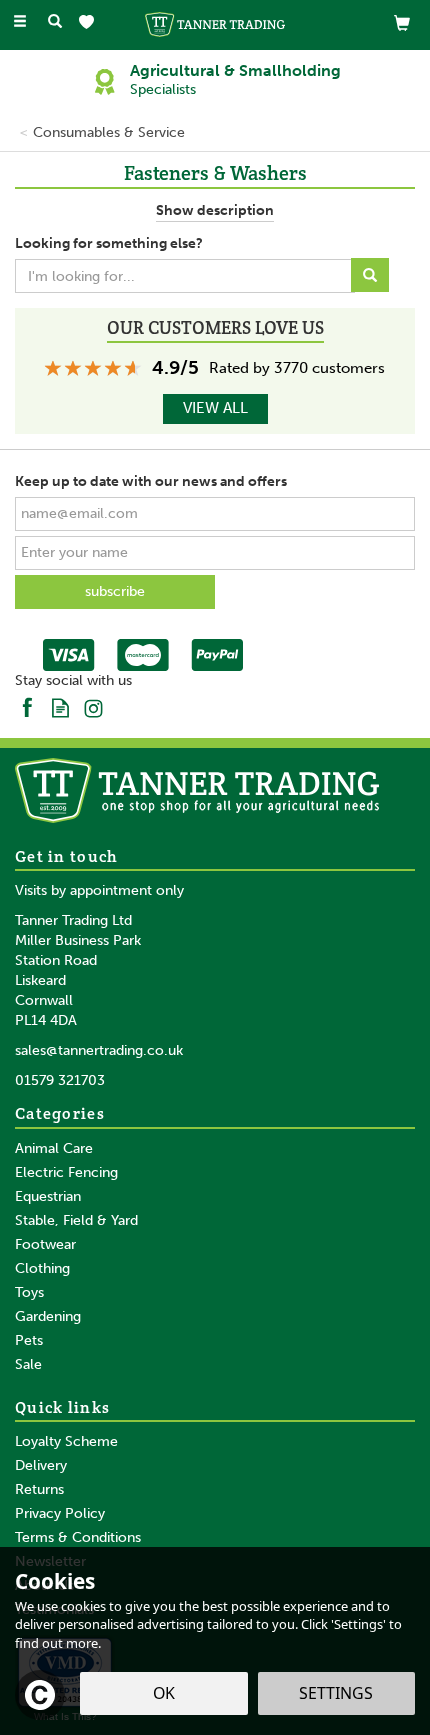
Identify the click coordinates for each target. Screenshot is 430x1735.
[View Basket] (402, 22)
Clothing (42, 1268)
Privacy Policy (60, 1513)
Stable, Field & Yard (76, 1220)
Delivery (41, 1465)
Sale (28, 1364)
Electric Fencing (66, 1172)
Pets (29, 1340)
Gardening (48, 1316)
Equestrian (48, 1196)
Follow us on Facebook (27, 706)
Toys (29, 1292)
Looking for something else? (109, 243)
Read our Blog (60, 706)
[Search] (55, 23)
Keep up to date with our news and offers (151, 481)
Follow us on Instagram (93, 706)
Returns (39, 1489)
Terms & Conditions (78, 1537)
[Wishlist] (90, 22)
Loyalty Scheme (66, 1441)
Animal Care (54, 1148)
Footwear (45, 1244)
